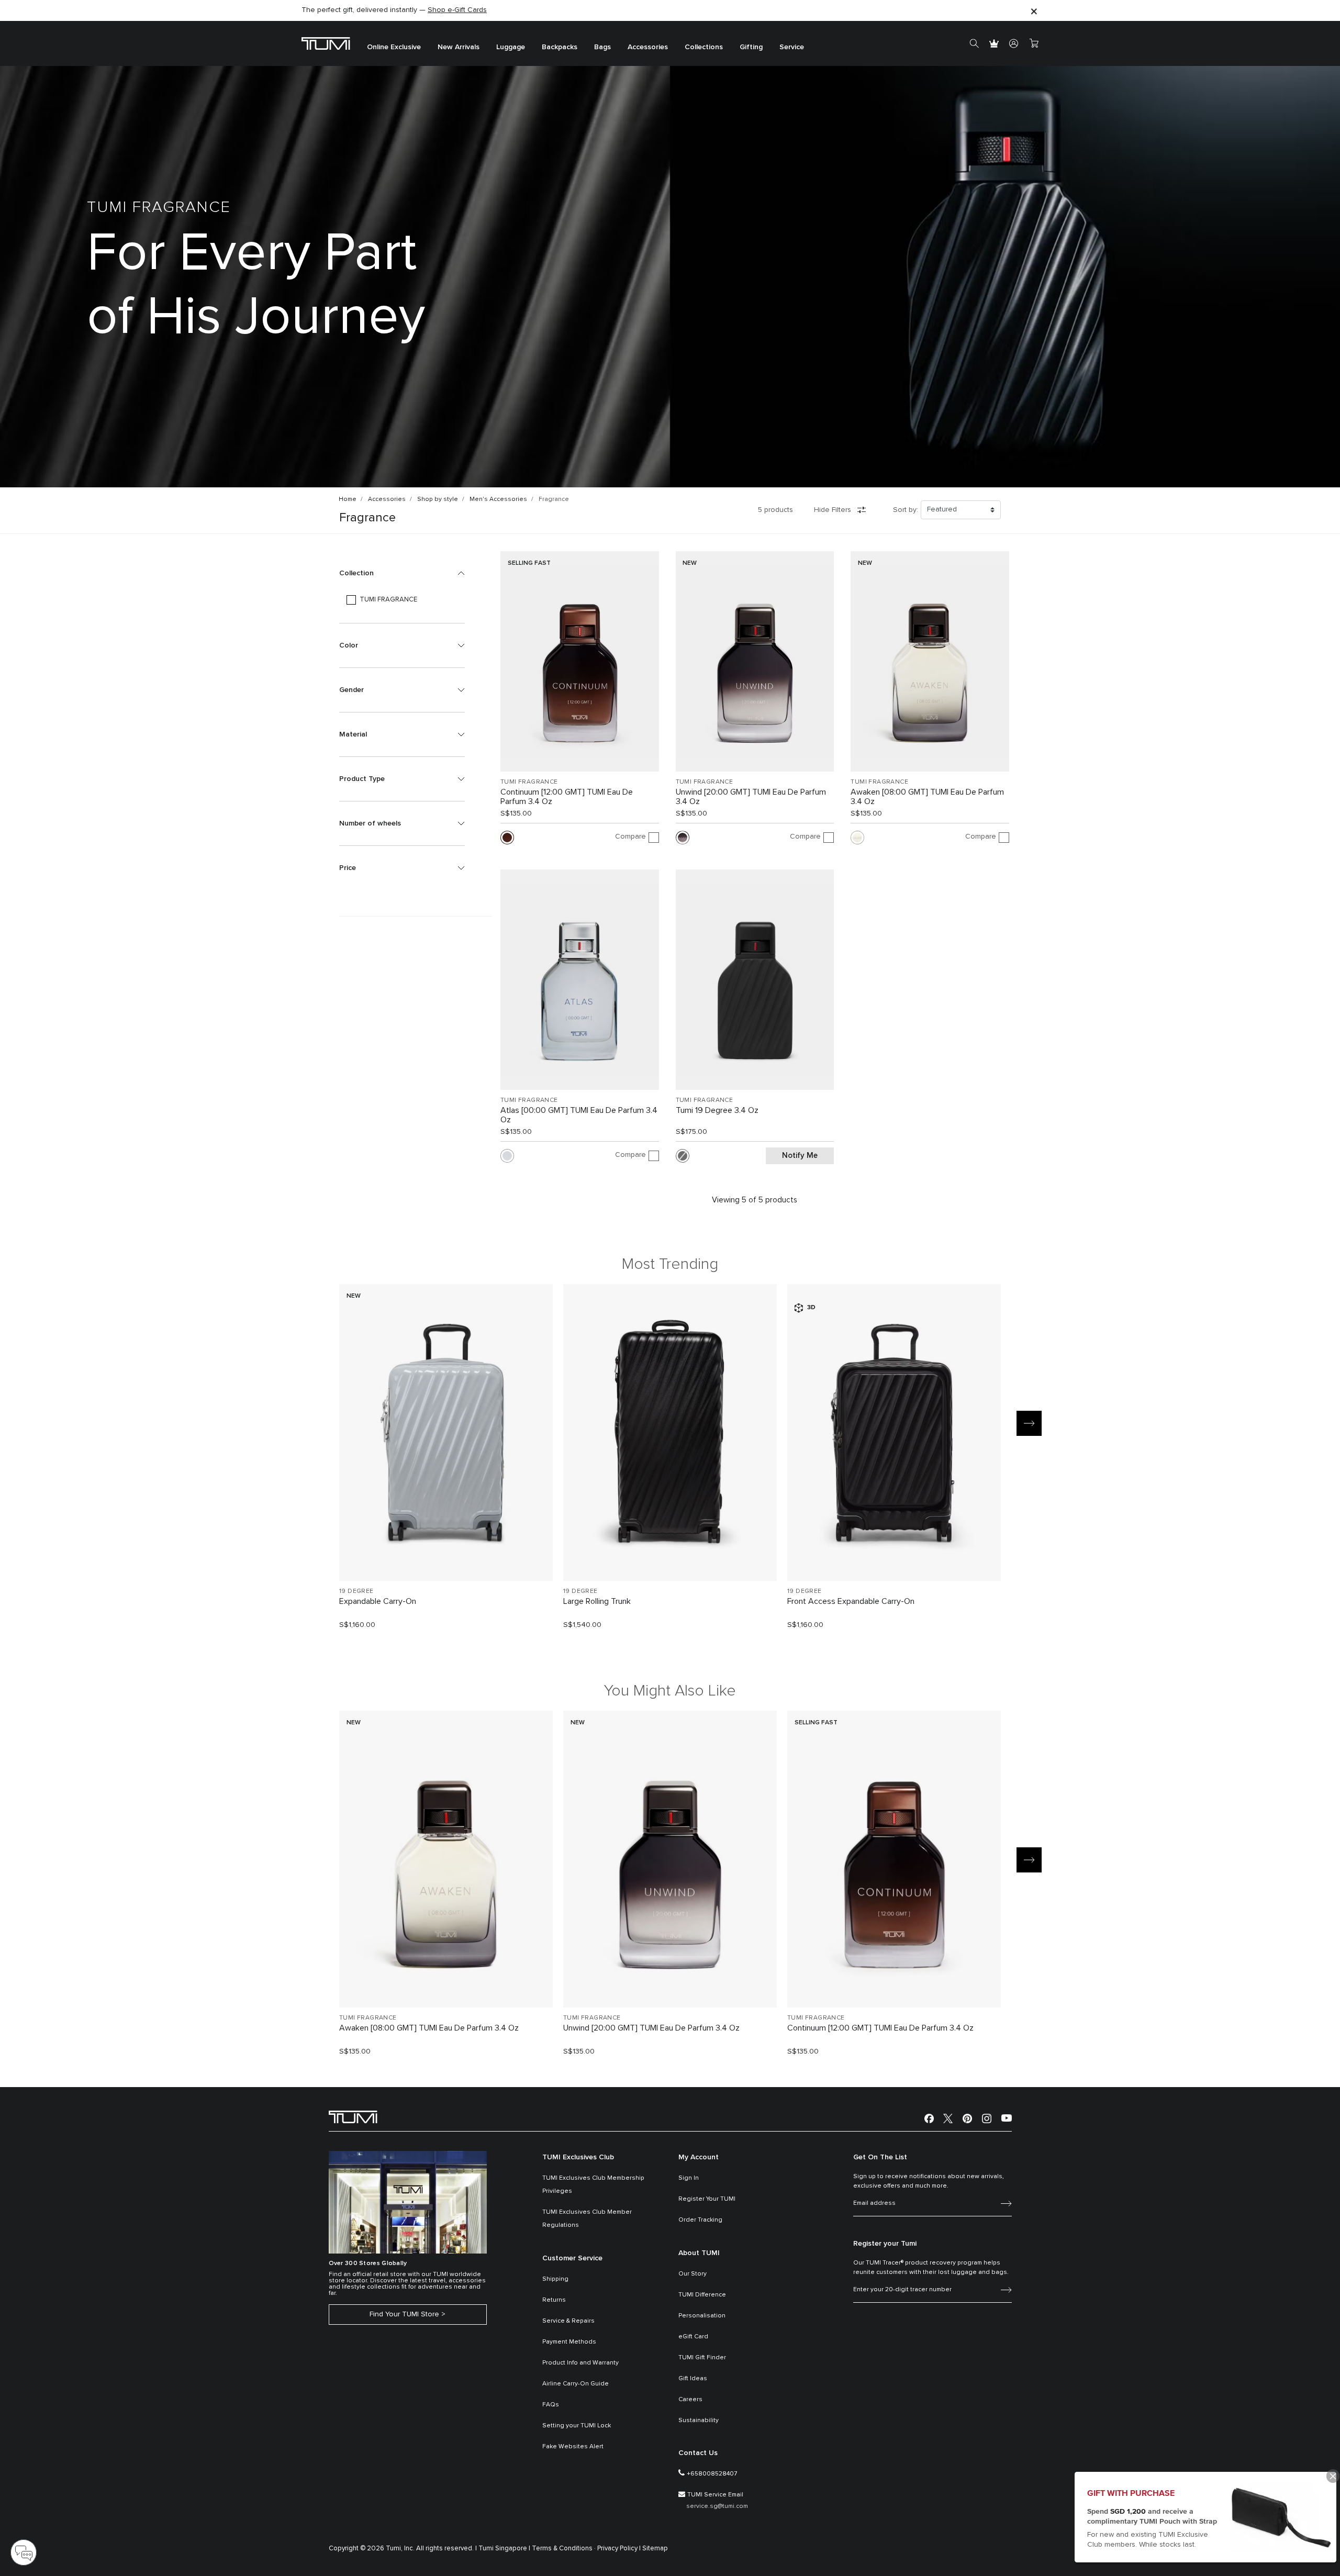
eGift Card (693, 2337)
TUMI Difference (702, 2295)
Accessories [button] (648, 47)
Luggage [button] (511, 47)
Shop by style (438, 499)
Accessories (387, 499)
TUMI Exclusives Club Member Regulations (587, 2219)
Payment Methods (569, 2342)
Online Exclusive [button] (394, 47)
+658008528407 (712, 2474)
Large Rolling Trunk (597, 1601)
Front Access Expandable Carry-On (851, 1601)
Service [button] (792, 47)
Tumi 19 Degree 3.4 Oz (717, 1110)
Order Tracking (700, 2220)
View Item (446, 1555)
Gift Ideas (693, 2379)
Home (348, 499)
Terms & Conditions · (564, 2549)
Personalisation (702, 2316)
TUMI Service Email (715, 2495)
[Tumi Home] (326, 43)
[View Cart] (1034, 43)
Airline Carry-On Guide (576, 2384)
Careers (690, 2400)
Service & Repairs (568, 2321)
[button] (402, 573)
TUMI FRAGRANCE (529, 782)
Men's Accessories (498, 499)
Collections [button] (704, 47)
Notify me (800, 1156)
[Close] (1034, 11)
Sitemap (655, 2549)
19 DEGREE (356, 1591)
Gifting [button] (751, 47)
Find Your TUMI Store (404, 2314)
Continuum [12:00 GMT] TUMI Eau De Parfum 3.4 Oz (567, 797)
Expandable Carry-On (378, 1601)
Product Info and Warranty (580, 2363)
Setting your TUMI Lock (577, 2426)
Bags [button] (602, 47)
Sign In (689, 2178)
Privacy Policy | (619, 2549)
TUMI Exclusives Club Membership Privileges (593, 2185)
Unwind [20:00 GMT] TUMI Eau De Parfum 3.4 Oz (751, 797)
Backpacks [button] (560, 47)
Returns (554, 2300)
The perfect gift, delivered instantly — (394, 10)
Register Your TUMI (707, 2199)
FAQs (551, 2405)
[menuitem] (394, 44)
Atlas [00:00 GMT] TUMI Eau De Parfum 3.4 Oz (579, 1115)
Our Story (693, 2274)
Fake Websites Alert (573, 2447)
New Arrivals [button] (459, 47)
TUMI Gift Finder (702, 2358)
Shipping (555, 2279)
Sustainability (699, 2421)
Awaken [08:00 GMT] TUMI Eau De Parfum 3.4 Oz (927, 797)
